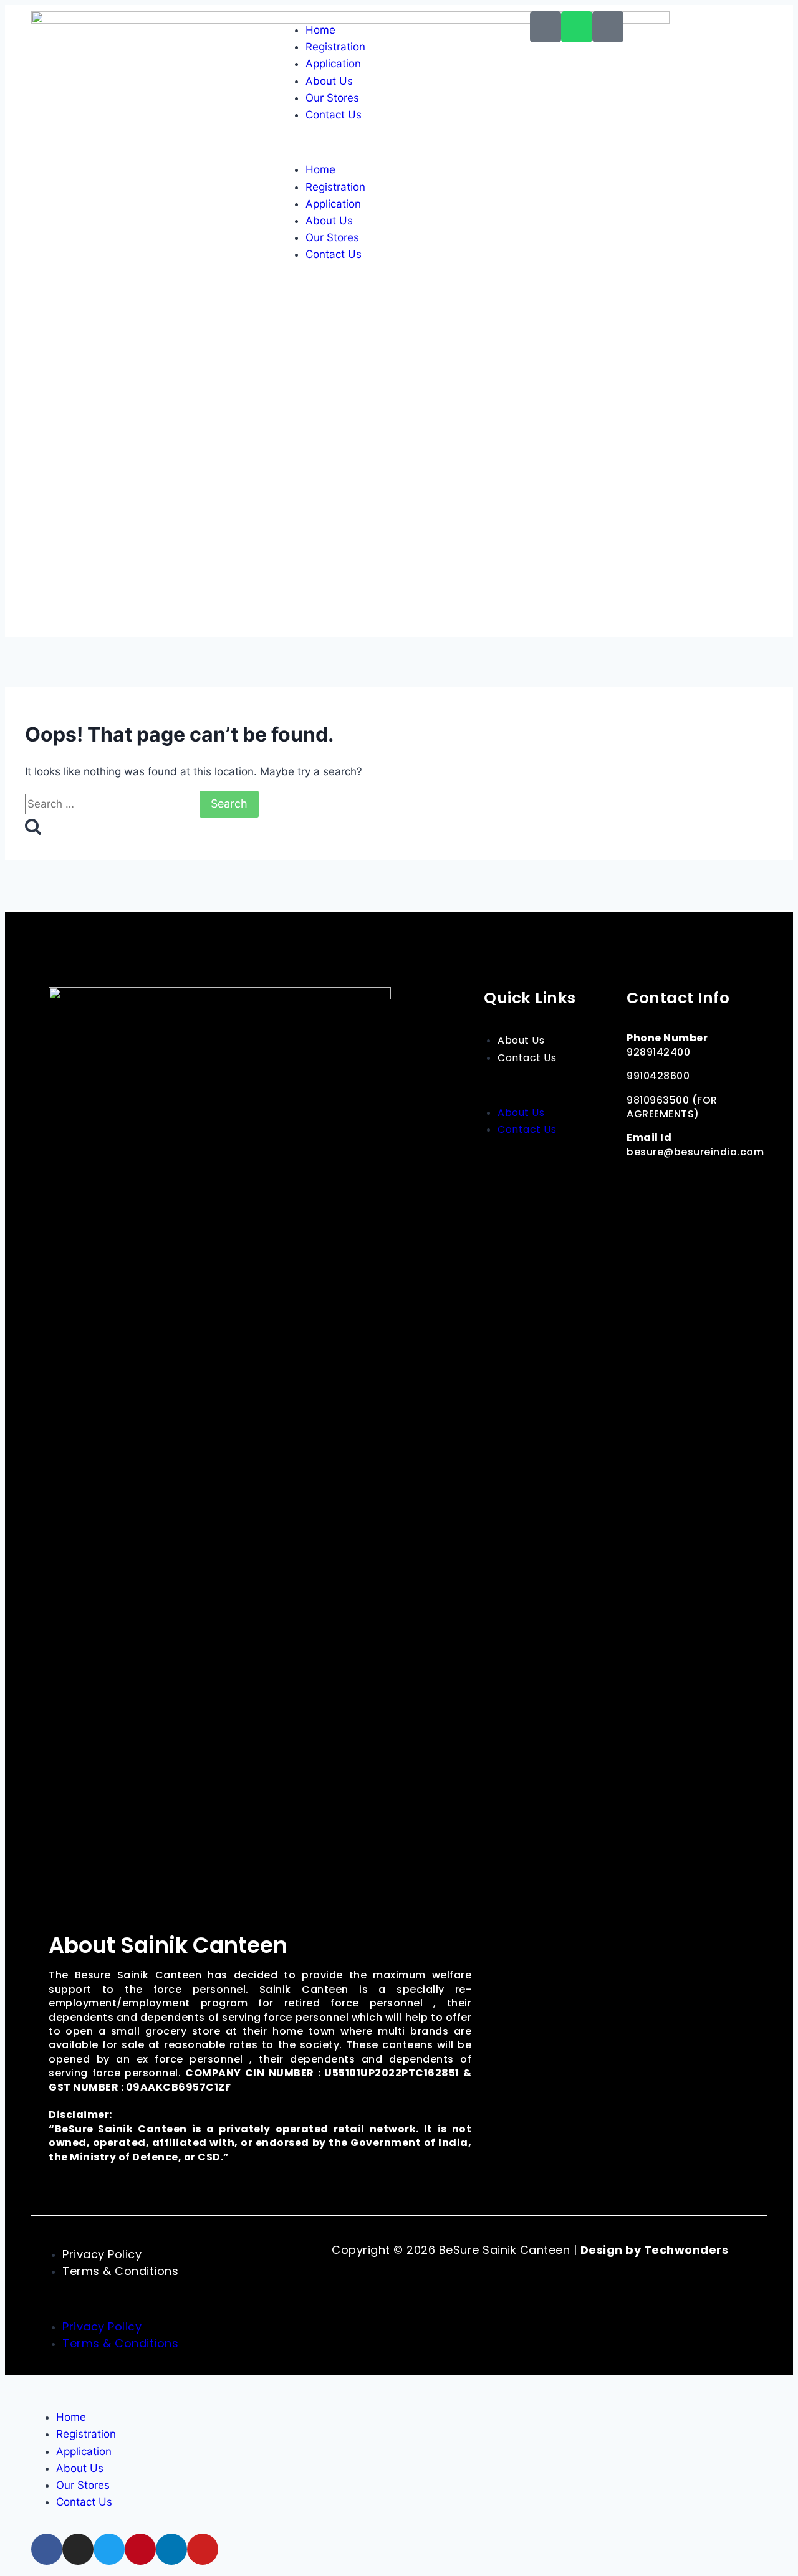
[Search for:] (112, 804)
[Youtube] (667, 1206)
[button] (399, 142)
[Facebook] (639, 1181)
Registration (335, 47)
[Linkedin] (639, 1206)
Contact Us (334, 115)
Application (333, 64)
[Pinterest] (723, 1181)
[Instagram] (667, 1181)
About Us (329, 81)
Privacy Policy (102, 2254)
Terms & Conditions (120, 2271)
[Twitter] (695, 1181)
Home (320, 30)
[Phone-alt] (546, 27)
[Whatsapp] (577, 27)
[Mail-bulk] (608, 27)
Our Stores (332, 98)
